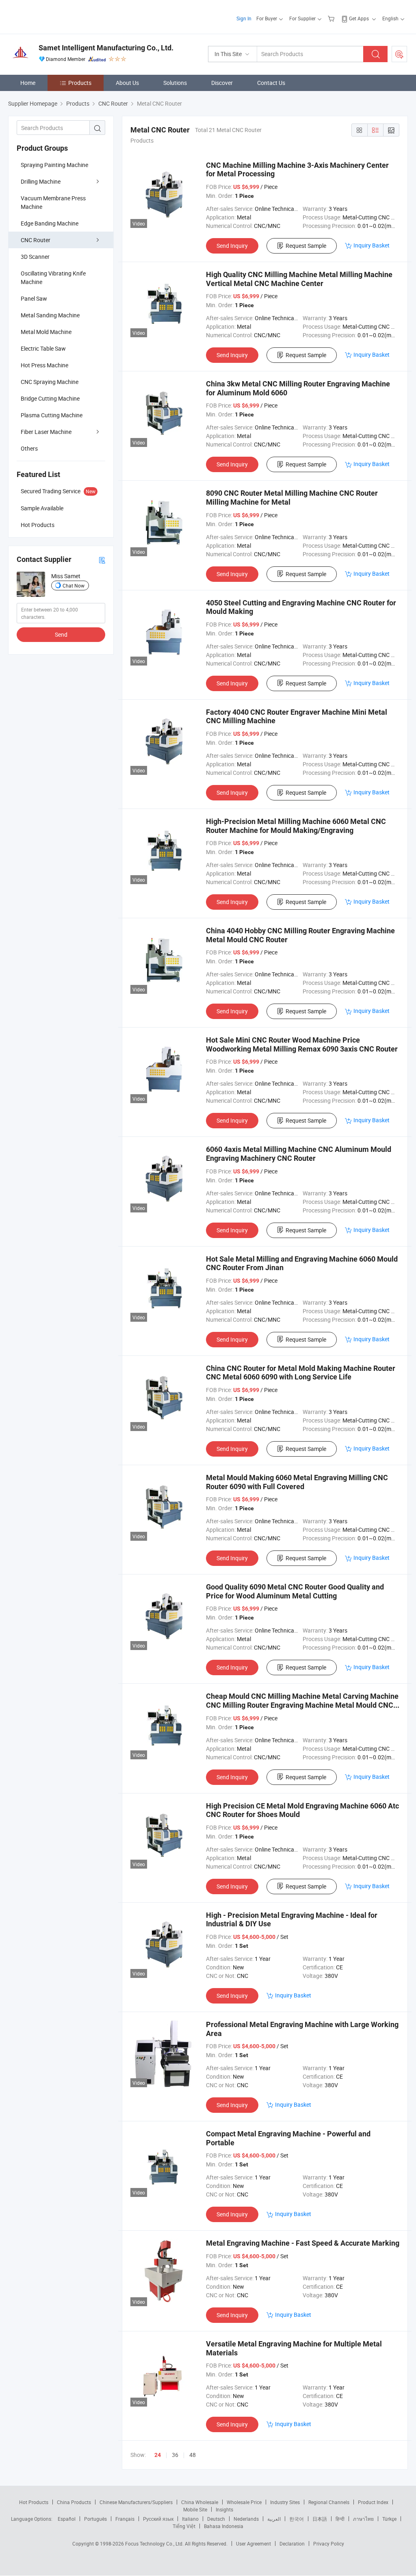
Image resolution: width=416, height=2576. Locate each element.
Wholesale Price (244, 2502)
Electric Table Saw (43, 348)
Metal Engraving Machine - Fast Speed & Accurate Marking (303, 2243)
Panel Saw (34, 298)
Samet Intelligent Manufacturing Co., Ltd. (106, 48)
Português (95, 2519)
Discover (222, 83)
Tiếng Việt (184, 2526)
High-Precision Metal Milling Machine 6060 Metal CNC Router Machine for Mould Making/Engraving (296, 826)
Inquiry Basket (372, 245)
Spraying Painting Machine (54, 165)
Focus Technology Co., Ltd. (155, 2543)
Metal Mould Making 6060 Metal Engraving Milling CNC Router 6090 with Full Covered (297, 1482)
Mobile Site (195, 2509)
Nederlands (246, 2519)
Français (125, 2519)
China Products (74, 2502)
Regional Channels (329, 2502)
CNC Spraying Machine (50, 382)
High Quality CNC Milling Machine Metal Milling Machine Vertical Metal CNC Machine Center (299, 279)
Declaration (292, 2543)
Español (67, 2519)
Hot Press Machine (44, 365)
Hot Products (34, 2502)
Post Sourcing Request (399, 54)
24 (158, 2455)
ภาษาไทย (363, 2519)
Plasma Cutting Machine (52, 415)
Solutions (175, 83)
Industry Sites (285, 2502)
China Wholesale (200, 2502)
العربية (274, 2519)
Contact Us (271, 83)
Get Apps (359, 18)
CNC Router (36, 240)
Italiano (190, 2519)
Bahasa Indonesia (224, 2526)
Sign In (244, 18)
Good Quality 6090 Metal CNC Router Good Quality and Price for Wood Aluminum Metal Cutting (295, 1591)
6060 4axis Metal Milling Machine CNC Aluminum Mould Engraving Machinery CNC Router (299, 1154)
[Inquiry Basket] (332, 18)
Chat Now (74, 585)
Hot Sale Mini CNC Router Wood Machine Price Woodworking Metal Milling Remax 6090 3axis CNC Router (302, 1044)
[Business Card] (102, 560)
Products (80, 83)
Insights (224, 2509)
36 (175, 2455)
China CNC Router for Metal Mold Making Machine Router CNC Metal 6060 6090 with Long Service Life (301, 1373)
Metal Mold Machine (46, 332)
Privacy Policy (329, 2543)
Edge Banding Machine (50, 223)
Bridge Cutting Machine (50, 398)
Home (28, 83)
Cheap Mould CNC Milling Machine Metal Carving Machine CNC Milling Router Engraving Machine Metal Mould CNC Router (302, 1705)
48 (193, 2455)
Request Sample (306, 246)
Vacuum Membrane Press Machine (53, 202)
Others (29, 448)
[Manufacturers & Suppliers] (60, 16)
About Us (127, 83)
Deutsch (216, 2519)
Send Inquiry (232, 246)
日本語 (320, 2519)
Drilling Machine (41, 181)
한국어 (297, 2519)
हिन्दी (340, 2519)
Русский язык (158, 2519)
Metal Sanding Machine (50, 315)
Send (61, 634)
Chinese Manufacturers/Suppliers (136, 2502)
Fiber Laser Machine (46, 432)
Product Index (373, 2502)
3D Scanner (35, 257)
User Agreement (253, 2543)
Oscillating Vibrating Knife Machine (53, 278)
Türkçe (389, 2519)
